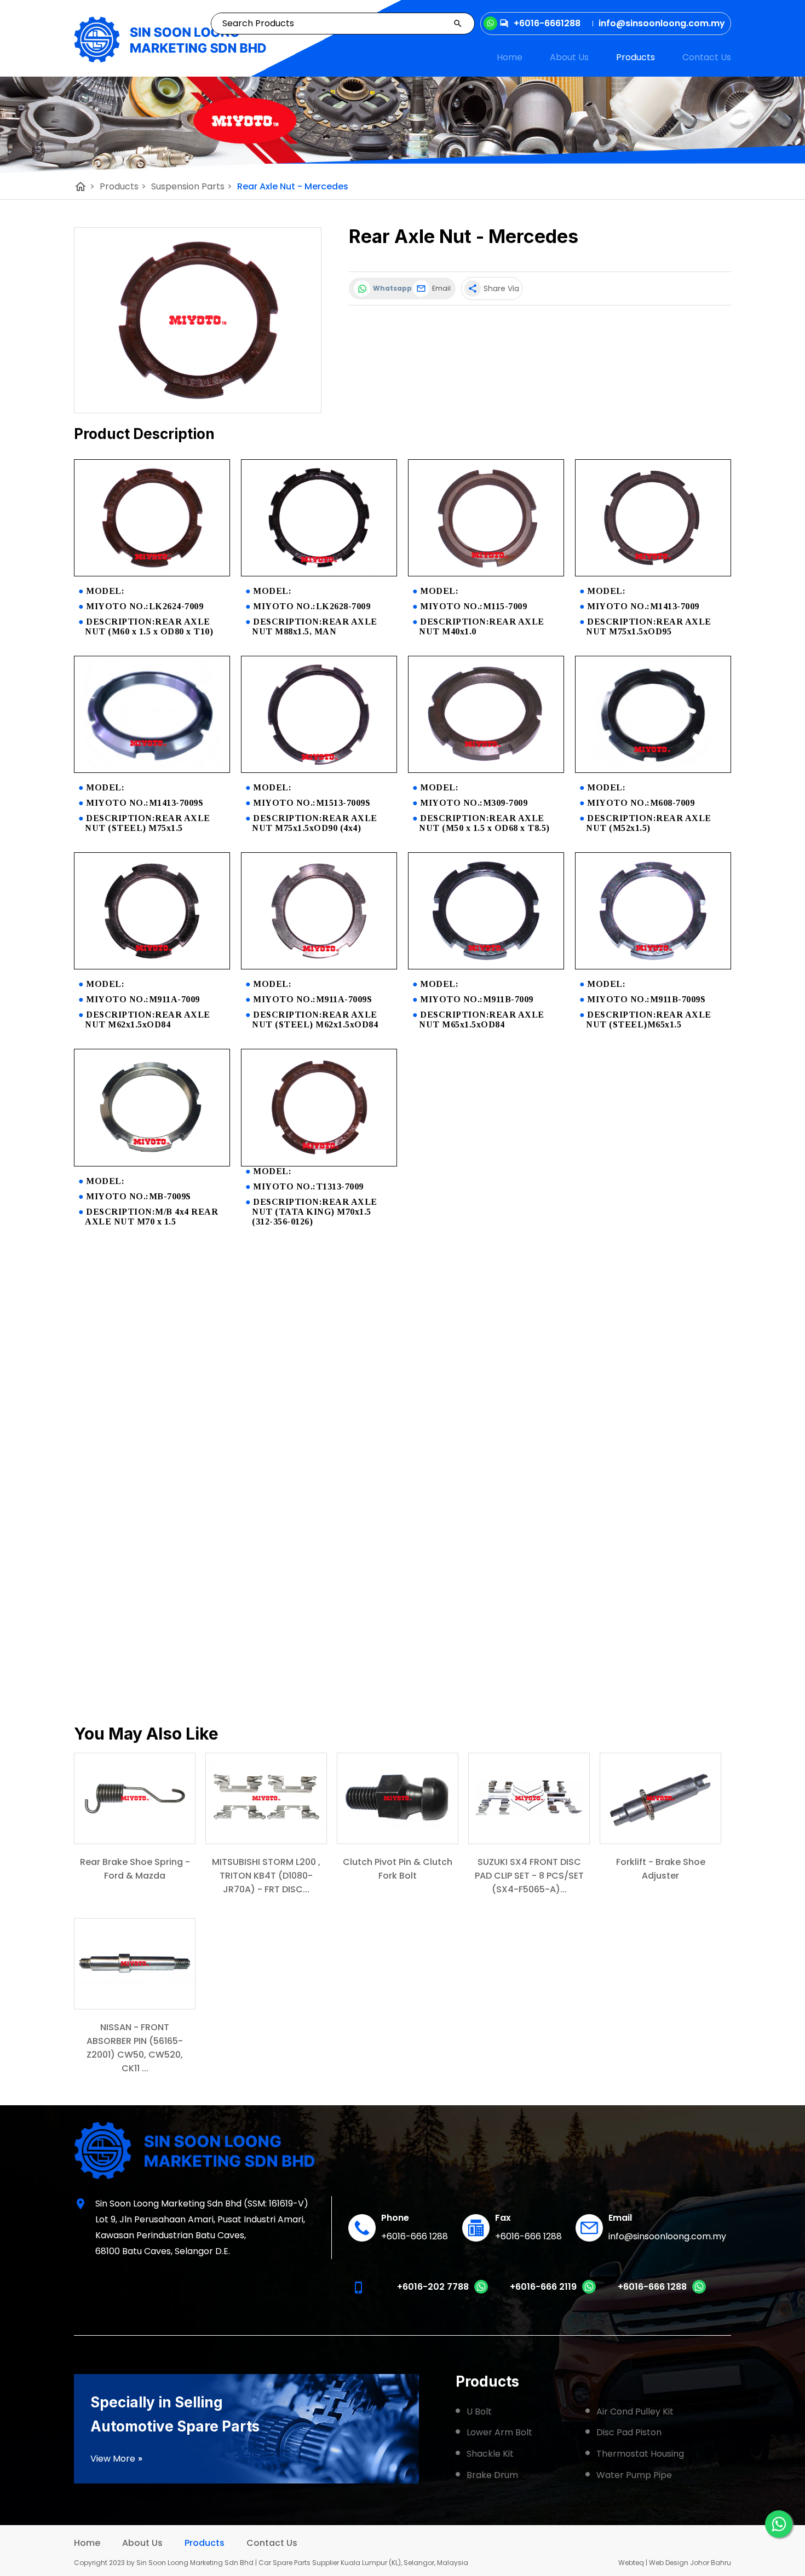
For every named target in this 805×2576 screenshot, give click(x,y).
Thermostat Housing (640, 2454)
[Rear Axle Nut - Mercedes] (198, 320)
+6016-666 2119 (543, 2287)
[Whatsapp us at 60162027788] (481, 2291)
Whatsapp (390, 288)
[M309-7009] (486, 770)
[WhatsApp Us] (779, 2524)
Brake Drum (492, 2475)
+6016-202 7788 (433, 2287)
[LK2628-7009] (319, 573)
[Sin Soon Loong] (170, 40)
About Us (569, 57)
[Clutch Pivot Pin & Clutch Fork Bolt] (398, 1798)
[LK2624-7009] (152, 573)
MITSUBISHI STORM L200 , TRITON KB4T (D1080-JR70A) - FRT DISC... (266, 1876)
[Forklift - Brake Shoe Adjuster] (660, 1798)
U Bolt (479, 2412)
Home (510, 57)
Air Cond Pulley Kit (635, 2412)
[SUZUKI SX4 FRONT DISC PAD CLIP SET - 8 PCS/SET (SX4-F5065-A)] (529, 1798)
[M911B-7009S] (653, 966)
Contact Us (707, 57)
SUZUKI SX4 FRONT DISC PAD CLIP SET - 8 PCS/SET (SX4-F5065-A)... (529, 1876)
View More (117, 2459)
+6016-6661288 (547, 23)
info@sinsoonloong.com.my (667, 2236)
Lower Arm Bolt (499, 2432)
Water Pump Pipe (634, 2475)
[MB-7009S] (152, 1163)
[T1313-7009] (319, 1163)
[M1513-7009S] (319, 770)
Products (636, 57)
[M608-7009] (653, 770)
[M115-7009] (486, 573)
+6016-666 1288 (415, 2236)
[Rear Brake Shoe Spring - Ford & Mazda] (135, 1798)
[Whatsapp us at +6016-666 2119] (589, 2291)
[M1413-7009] (653, 573)
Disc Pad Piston (629, 2432)
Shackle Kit (490, 2454)
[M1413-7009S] (152, 770)
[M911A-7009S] (319, 966)
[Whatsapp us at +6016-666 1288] (699, 2291)
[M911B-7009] (486, 966)
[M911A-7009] (152, 966)
